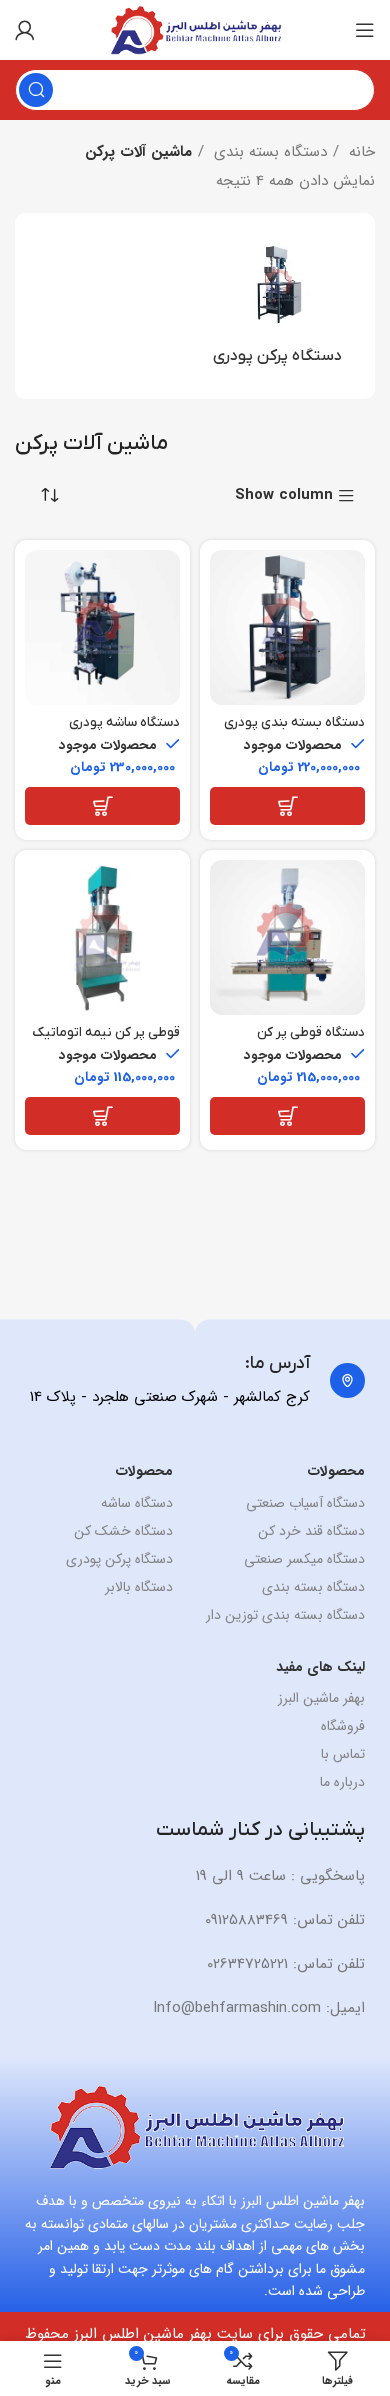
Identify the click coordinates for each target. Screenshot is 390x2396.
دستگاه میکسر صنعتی (304, 1559)
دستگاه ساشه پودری (124, 722)
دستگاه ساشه (136, 1503)
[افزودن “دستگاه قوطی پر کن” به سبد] (287, 1116)
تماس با (343, 1754)
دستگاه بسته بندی (268, 152)
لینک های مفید (320, 1667)
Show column (284, 496)
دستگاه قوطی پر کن (311, 1032)
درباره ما (342, 1782)
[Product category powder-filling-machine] (277, 306)
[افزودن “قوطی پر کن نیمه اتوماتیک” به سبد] (102, 1116)
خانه (359, 152)
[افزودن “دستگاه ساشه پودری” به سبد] (102, 806)
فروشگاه (343, 1726)
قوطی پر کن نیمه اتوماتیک (106, 1032)
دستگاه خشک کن (123, 1531)
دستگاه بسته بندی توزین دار (285, 1615)
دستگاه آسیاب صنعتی (305, 1503)
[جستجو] (36, 90)
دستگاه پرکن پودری (119, 1559)
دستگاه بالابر (138, 1587)
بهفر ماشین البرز (321, 1698)
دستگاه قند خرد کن (311, 1531)
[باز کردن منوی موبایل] (365, 30)
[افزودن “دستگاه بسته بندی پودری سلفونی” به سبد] (287, 806)
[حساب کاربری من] (25, 30)
